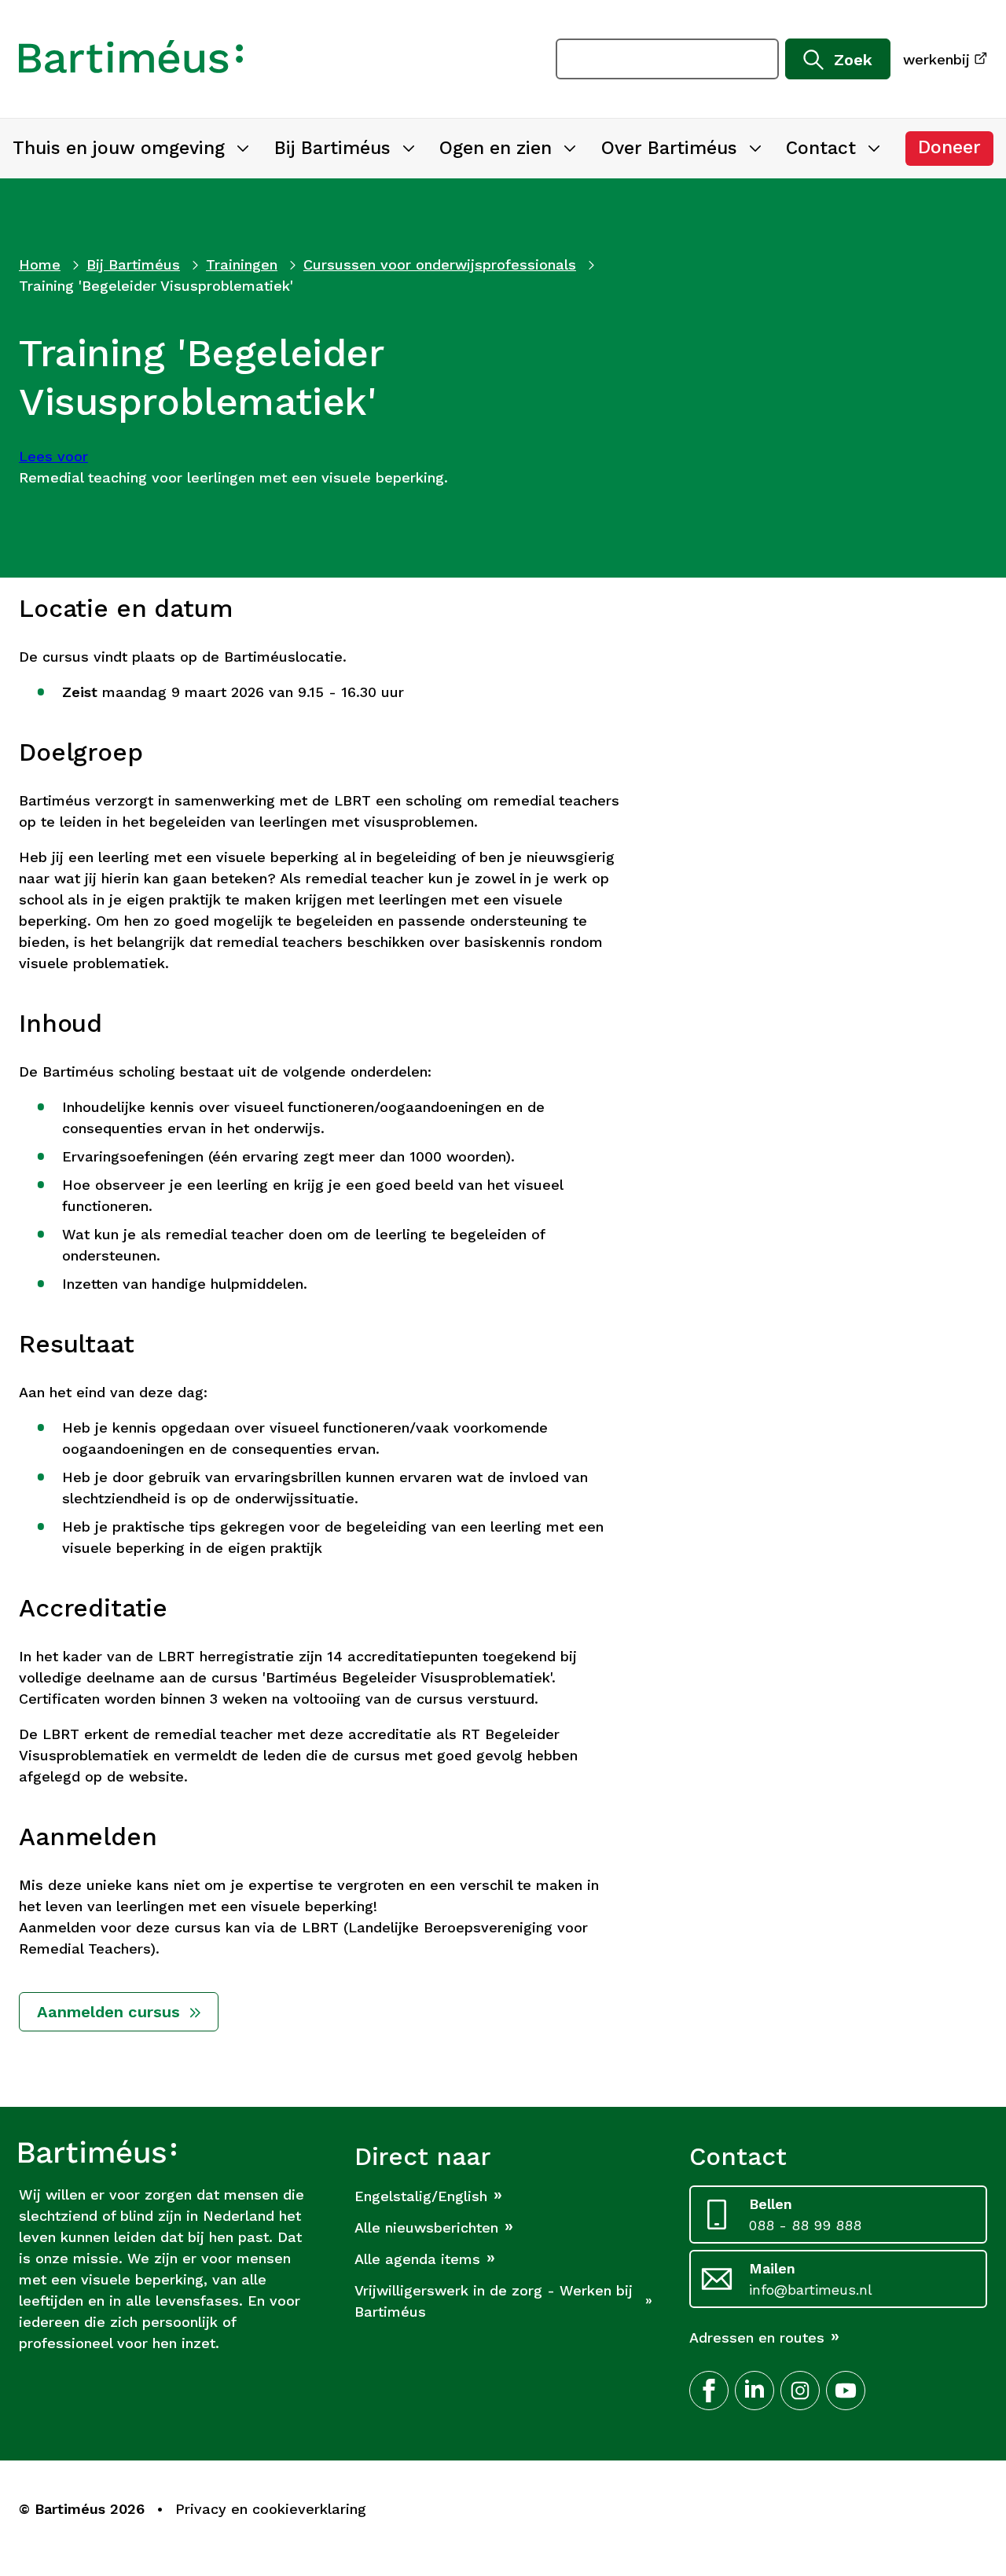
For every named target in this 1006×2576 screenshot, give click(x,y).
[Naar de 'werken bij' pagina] (131, 59)
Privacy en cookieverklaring (271, 2509)
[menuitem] (131, 149)
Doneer (956, 151)
